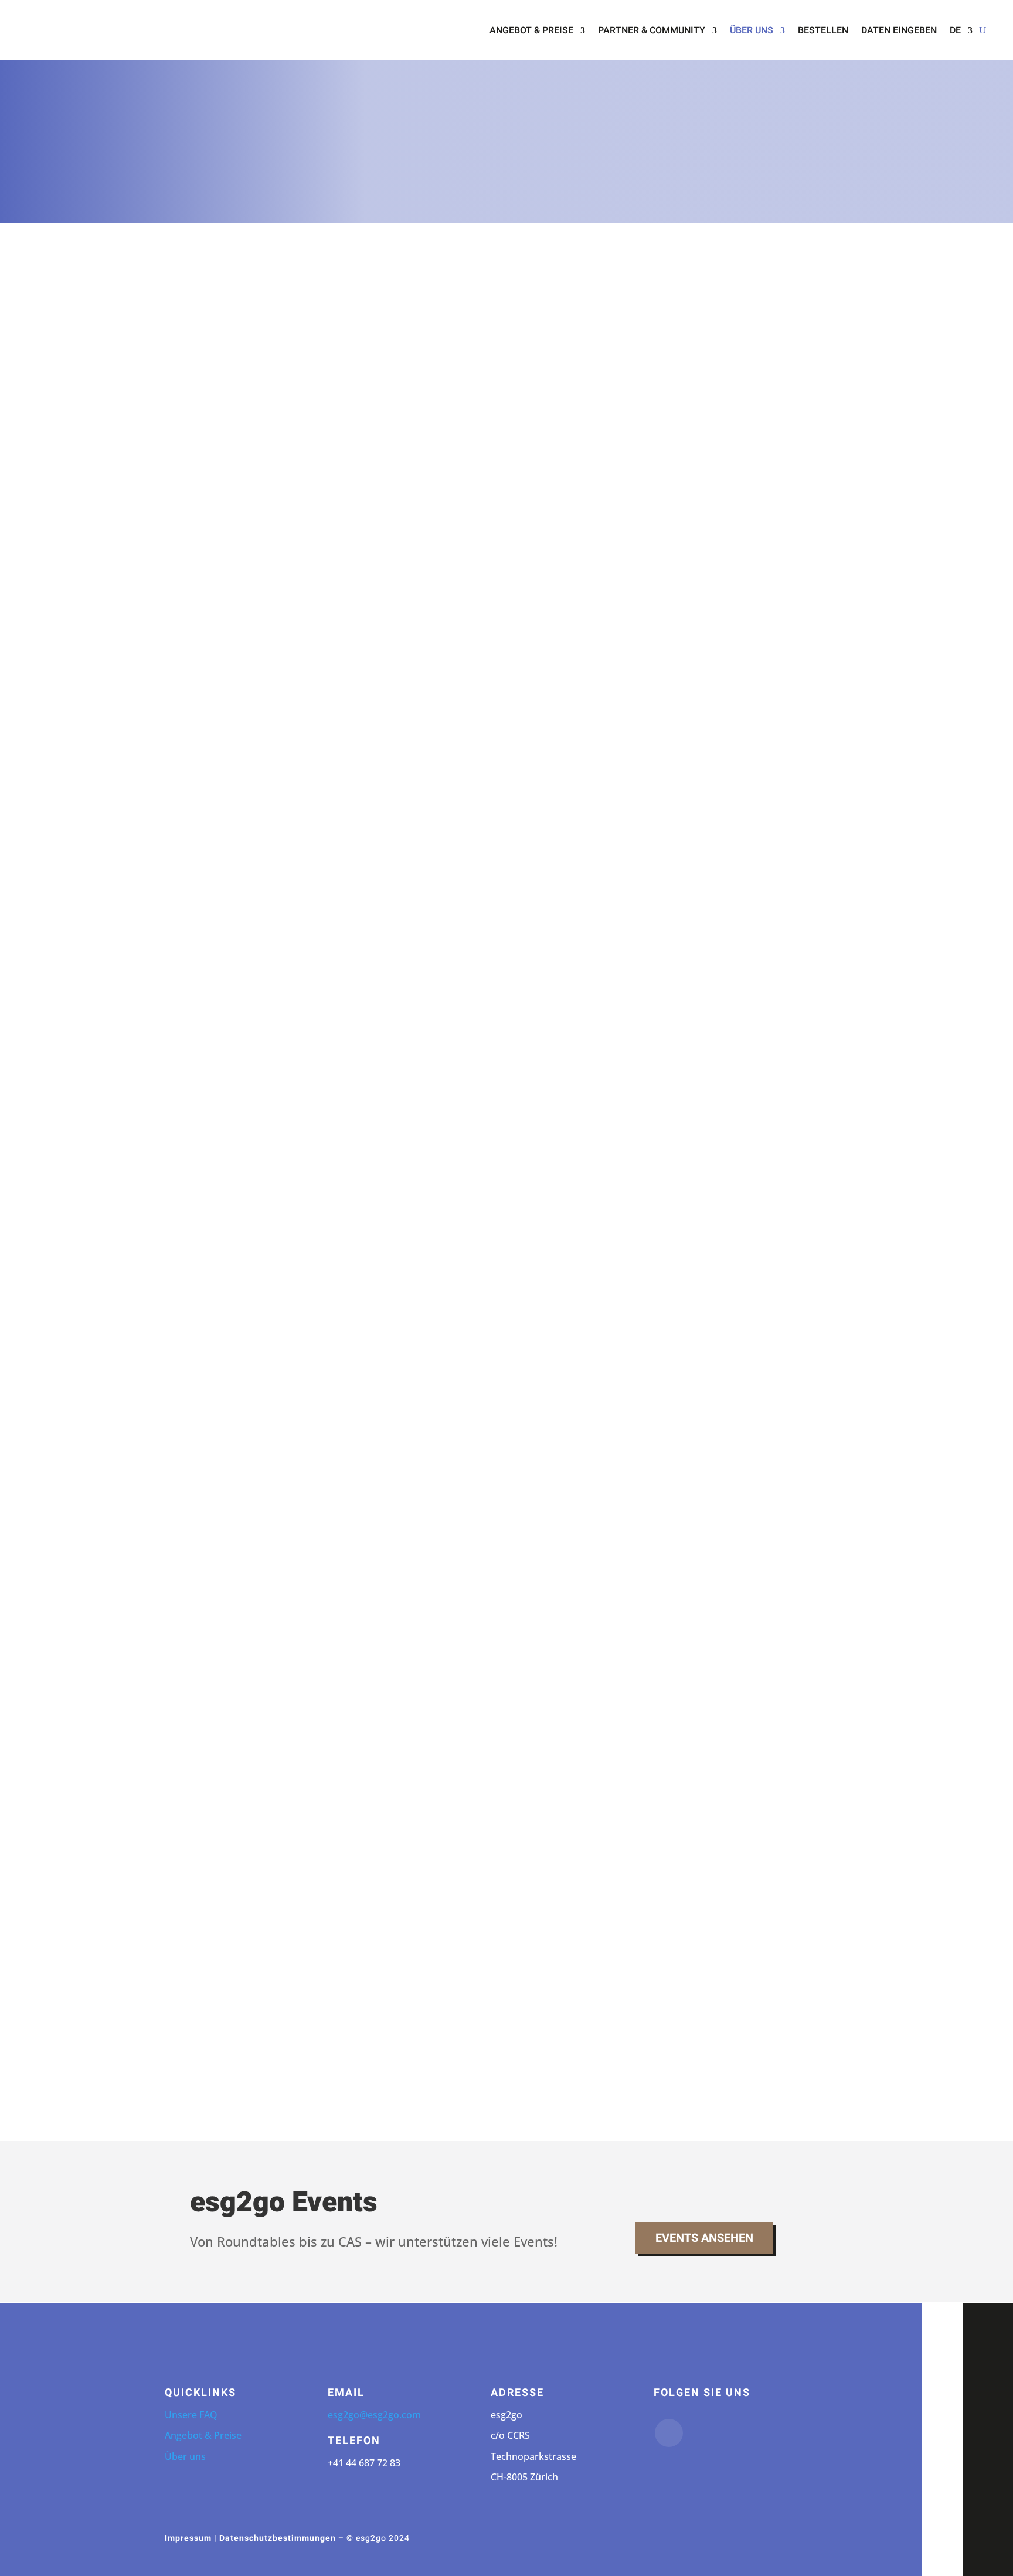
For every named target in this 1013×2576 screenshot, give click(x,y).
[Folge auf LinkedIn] (669, 2433)
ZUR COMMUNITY (285, 984)
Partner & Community (652, 30)
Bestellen (823, 30)
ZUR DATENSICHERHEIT (720, 965)
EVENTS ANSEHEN (704, 2238)
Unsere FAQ (191, 2415)
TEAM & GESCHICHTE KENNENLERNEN (507, 1339)
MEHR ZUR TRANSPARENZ (503, 984)
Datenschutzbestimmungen (278, 2538)
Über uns (752, 30)
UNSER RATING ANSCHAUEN (507, 537)
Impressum (188, 2538)
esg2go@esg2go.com (374, 2415)
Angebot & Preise (531, 30)
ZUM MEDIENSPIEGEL (507, 2044)
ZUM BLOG (587, 1645)
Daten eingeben (899, 30)
